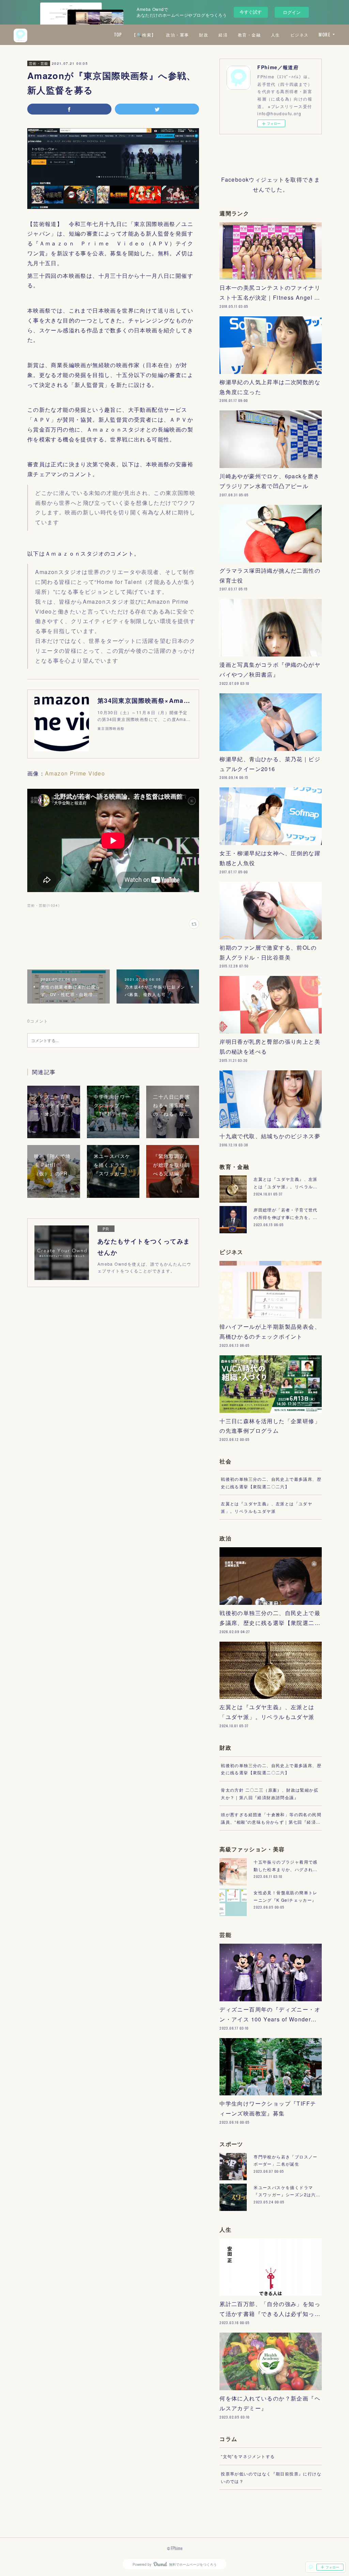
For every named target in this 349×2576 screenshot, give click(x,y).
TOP (118, 35)
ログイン (292, 12)
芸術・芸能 (39, 63)
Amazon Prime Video (75, 773)
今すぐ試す (251, 12)
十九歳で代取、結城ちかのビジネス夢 (270, 1136)
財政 (204, 35)
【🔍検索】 (144, 35)
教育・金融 (249, 35)
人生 (276, 35)
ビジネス (300, 35)
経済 (223, 35)
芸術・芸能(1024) (43, 905)
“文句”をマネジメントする (248, 2456)
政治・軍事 (177, 35)
